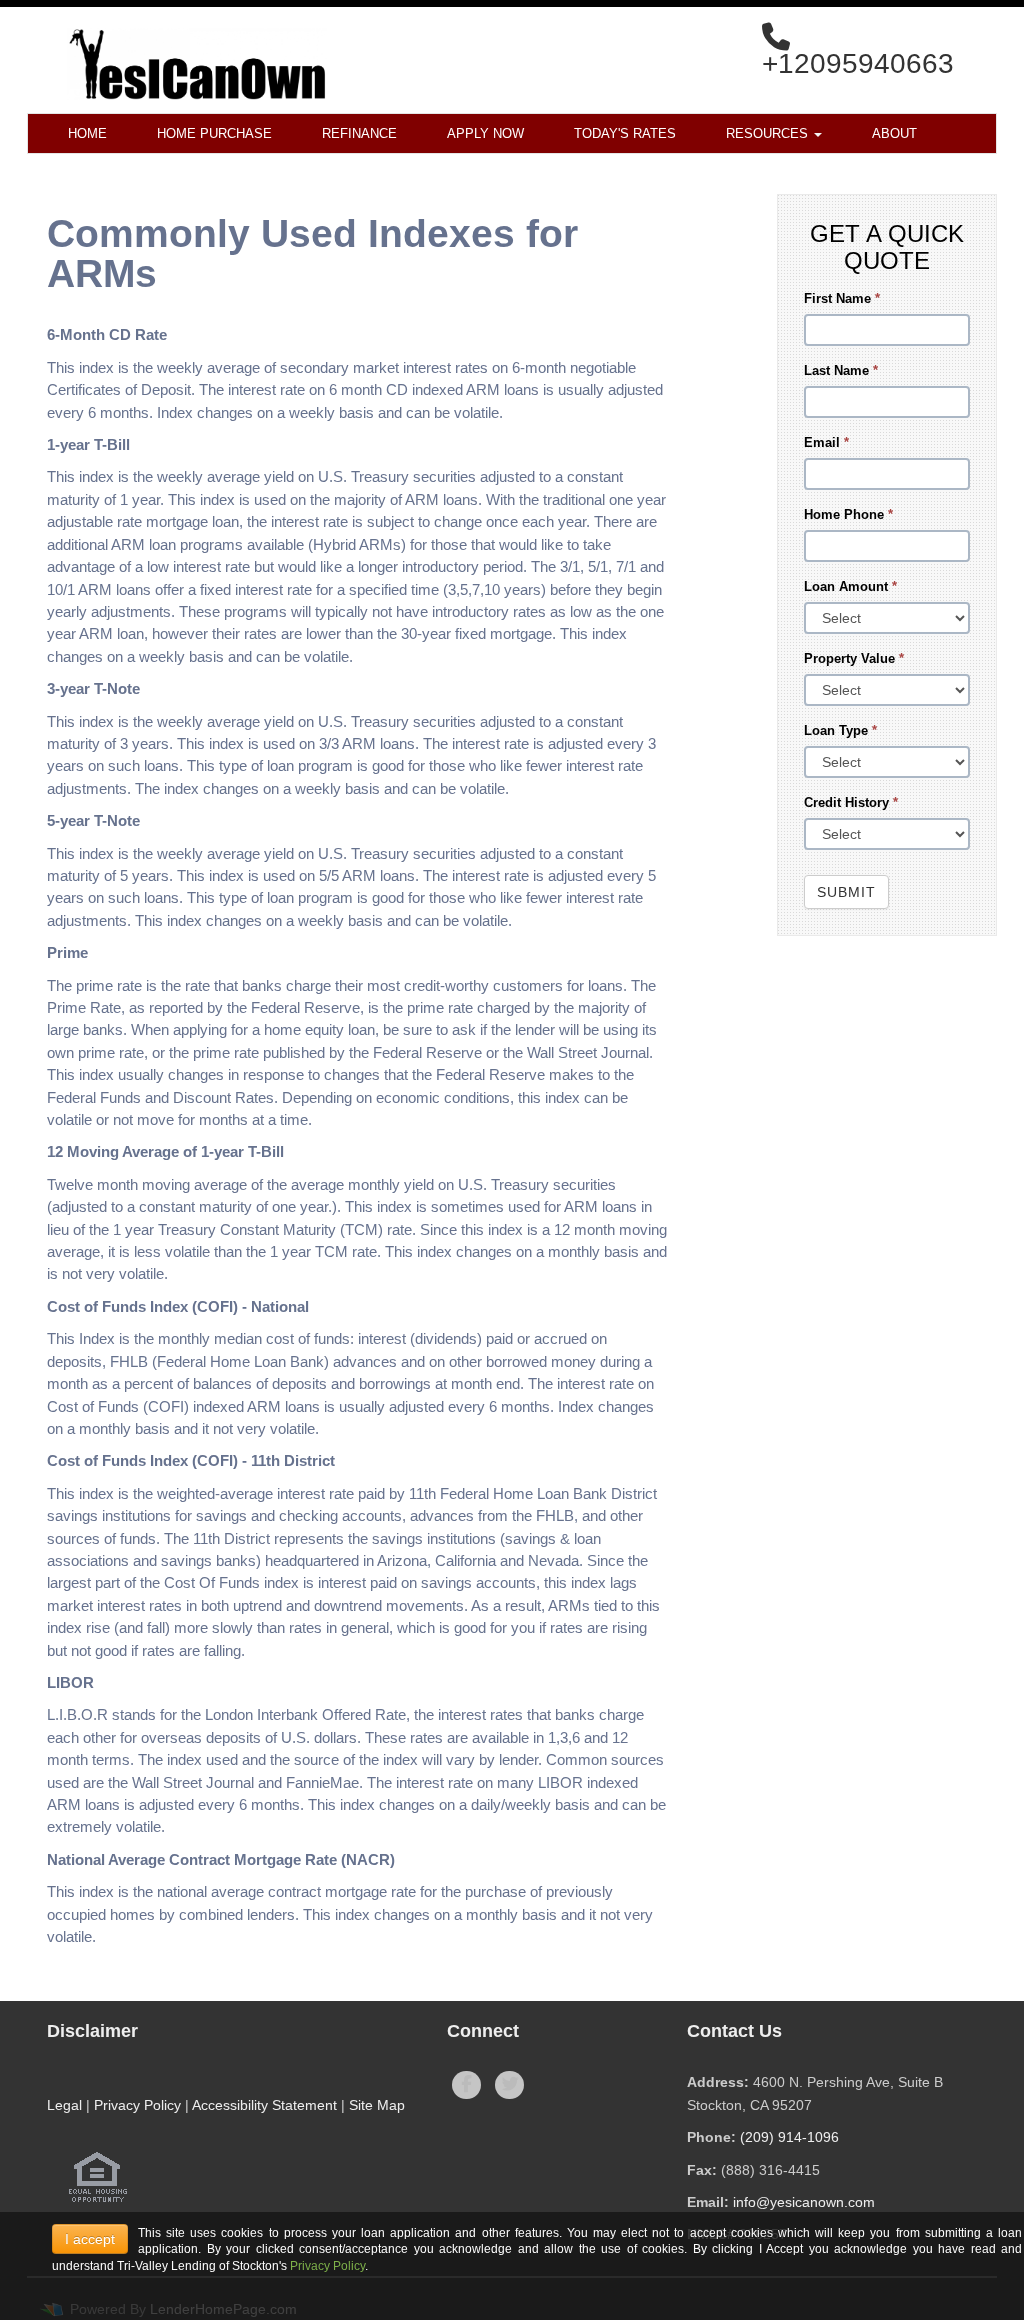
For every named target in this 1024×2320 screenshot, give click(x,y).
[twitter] (509, 2085)
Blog (197, 173)
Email (826, 442)
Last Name (841, 370)
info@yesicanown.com (804, 2202)
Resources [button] (769, 133)
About (894, 133)
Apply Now (485, 133)
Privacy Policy (137, 2105)
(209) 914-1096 (789, 2137)
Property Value (854, 658)
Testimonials (313, 173)
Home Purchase (214, 133)
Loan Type (840, 730)
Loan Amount (850, 586)
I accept (90, 2239)
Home (87, 133)
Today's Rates (625, 133)
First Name (842, 298)
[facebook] (466, 2085)
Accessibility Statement (264, 2105)
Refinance (359, 133)
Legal (64, 2105)
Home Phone (848, 514)
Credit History (851, 802)
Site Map (377, 2105)
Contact (98, 173)
